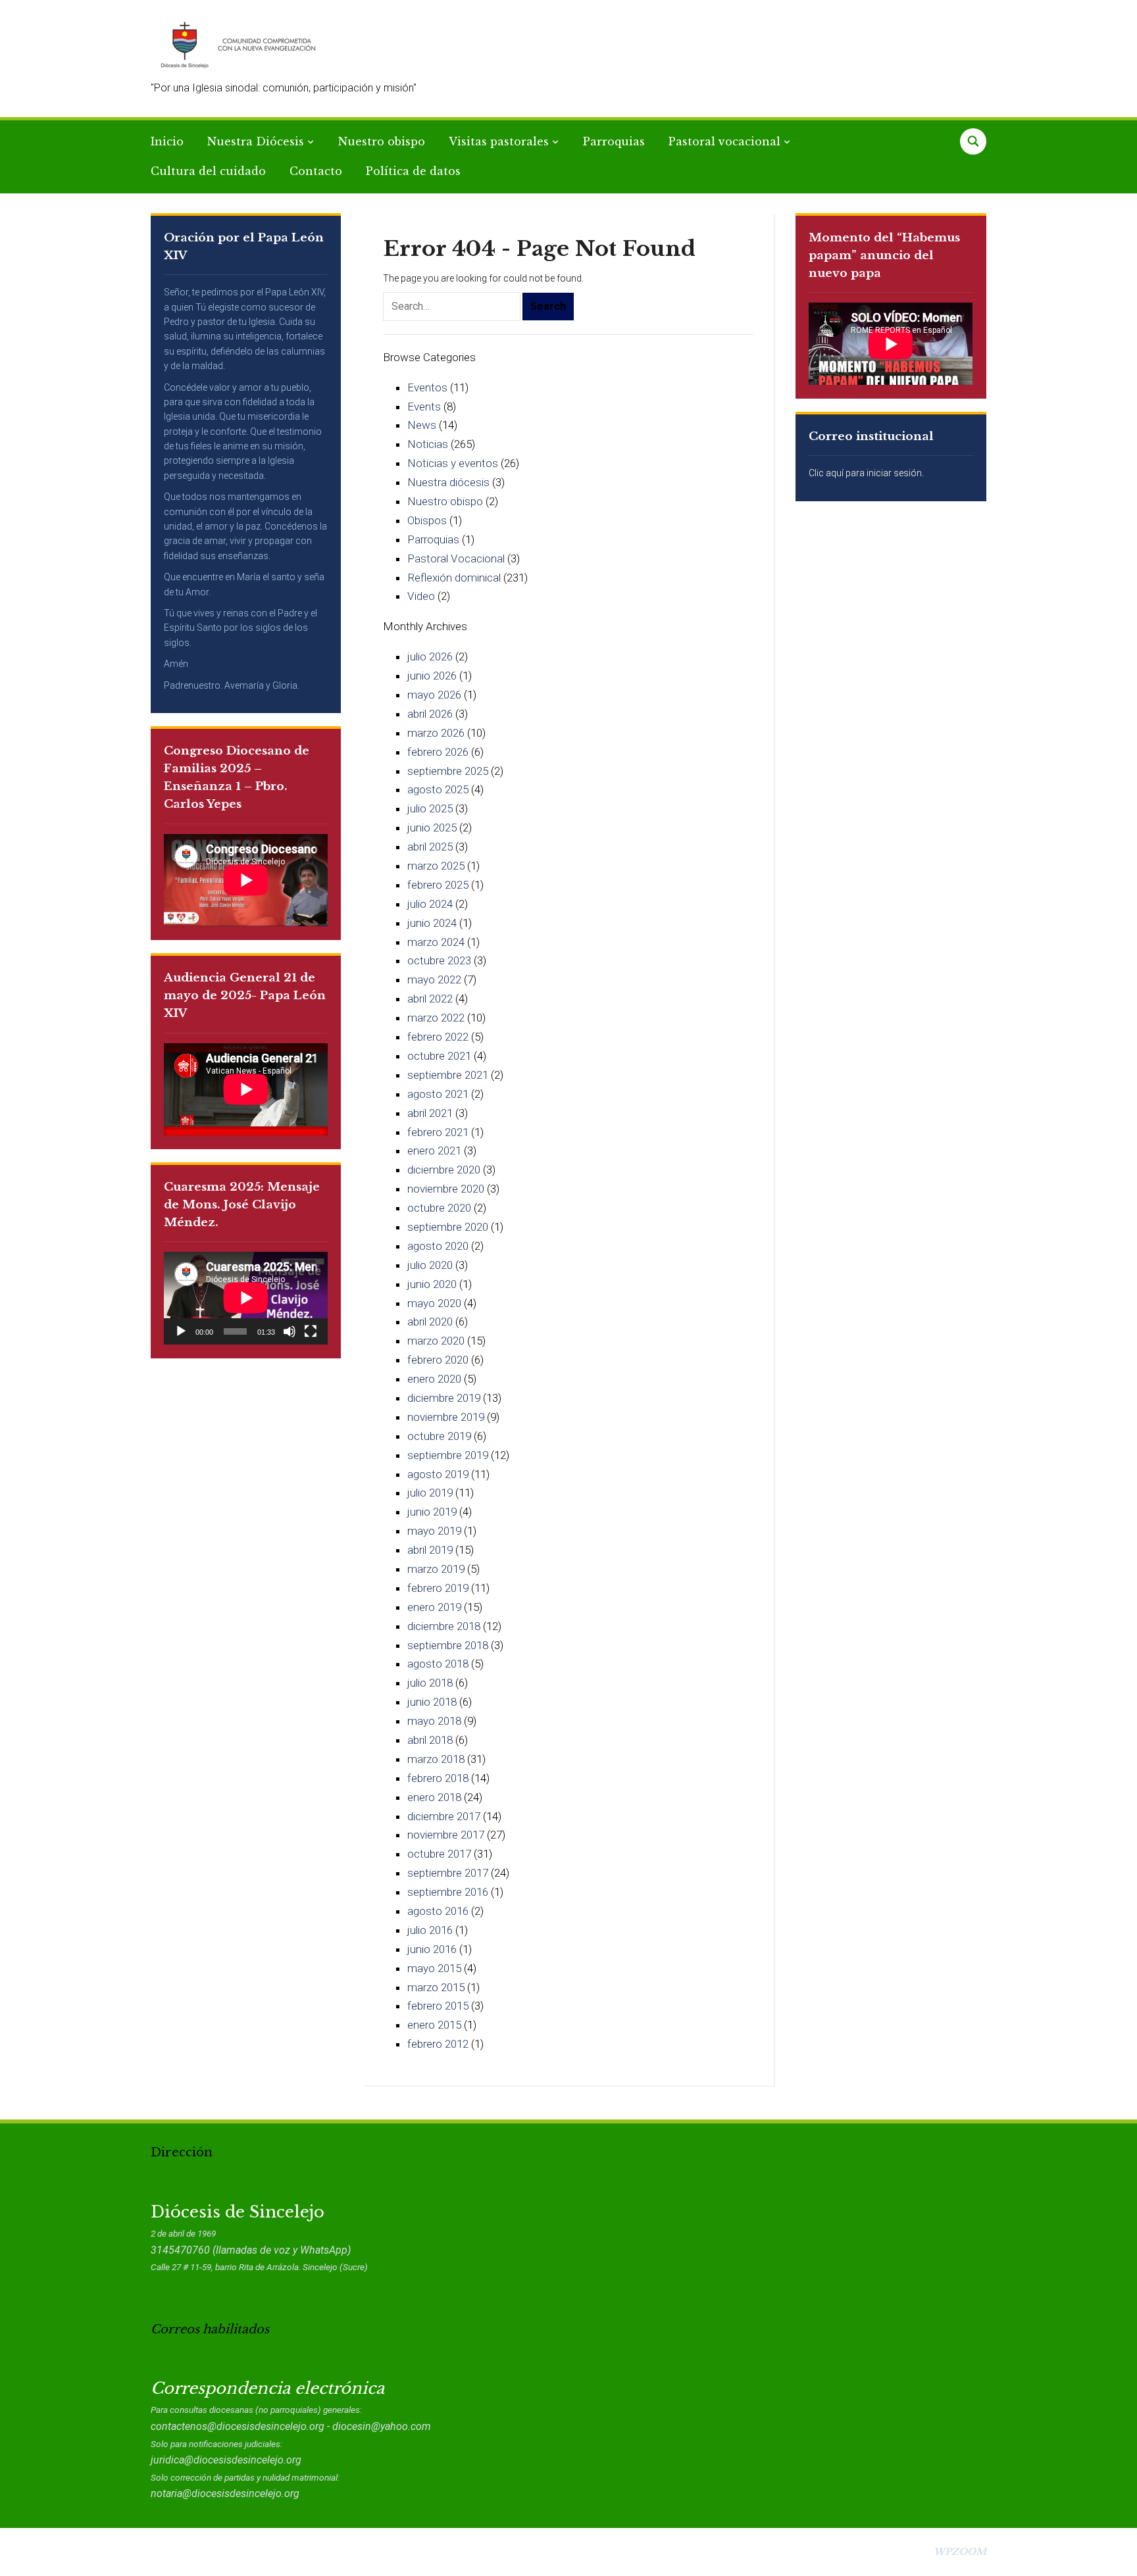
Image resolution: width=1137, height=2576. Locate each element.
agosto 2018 (438, 1664)
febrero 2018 (438, 1778)
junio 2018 (432, 1702)
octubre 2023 (439, 960)
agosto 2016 (438, 1911)
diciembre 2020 (444, 1170)
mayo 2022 (434, 979)
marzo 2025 (436, 866)
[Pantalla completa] (311, 1331)
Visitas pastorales (499, 141)
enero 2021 (434, 1151)
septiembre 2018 (448, 1645)
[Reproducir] (181, 1331)
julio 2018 (430, 1683)
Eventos (427, 387)
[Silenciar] (290, 1331)
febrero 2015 (438, 2006)
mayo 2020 (434, 1303)
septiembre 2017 (448, 1873)
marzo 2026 (436, 733)
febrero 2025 (438, 885)
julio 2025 (430, 808)
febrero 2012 (438, 2044)
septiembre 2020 (448, 1227)
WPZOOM (960, 2552)
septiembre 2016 (448, 1892)
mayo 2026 (434, 695)
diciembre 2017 (444, 1816)
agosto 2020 (438, 1246)
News (422, 425)
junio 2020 (432, 1284)
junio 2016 (432, 1949)
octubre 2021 (439, 1056)
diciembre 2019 (444, 1398)
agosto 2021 (438, 1094)
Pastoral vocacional (724, 141)
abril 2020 (430, 1322)
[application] (246, 1298)
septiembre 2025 (448, 771)
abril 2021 (430, 1113)
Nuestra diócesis (448, 482)
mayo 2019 (434, 1531)
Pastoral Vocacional (456, 558)
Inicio (167, 141)
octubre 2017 (439, 1854)
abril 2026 (430, 714)
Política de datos (413, 171)
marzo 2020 (436, 1341)
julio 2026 (430, 656)
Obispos (427, 520)
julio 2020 (430, 1265)
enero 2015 (434, 2025)
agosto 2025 (438, 789)
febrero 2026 (438, 752)
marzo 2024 (436, 942)
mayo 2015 (434, 1968)
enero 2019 (434, 1607)
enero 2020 (434, 1379)
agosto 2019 (438, 1474)
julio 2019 (430, 1493)
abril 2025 (430, 847)
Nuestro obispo (382, 141)
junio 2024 (432, 923)
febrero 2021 (438, 1132)
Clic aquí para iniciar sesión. (866, 473)
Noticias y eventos (453, 463)
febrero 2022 (438, 1037)
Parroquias (614, 141)
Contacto (316, 171)
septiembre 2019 (448, 1455)
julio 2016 (430, 1930)
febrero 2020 (438, 1360)
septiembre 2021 (448, 1075)
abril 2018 (430, 1740)
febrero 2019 (438, 1588)
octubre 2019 (439, 1436)
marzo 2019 (436, 1569)
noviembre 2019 (446, 1417)
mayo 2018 (434, 1721)
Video (421, 596)
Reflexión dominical (454, 578)
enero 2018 (434, 1797)
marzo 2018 (436, 1759)
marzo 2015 (436, 1987)
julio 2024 (430, 904)
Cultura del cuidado (208, 171)
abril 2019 (430, 1550)
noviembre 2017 (446, 1835)
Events (424, 407)
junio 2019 (432, 1512)
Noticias (428, 444)
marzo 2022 (436, 1018)
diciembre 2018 (444, 1626)
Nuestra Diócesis (256, 141)
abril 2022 (430, 999)
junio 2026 (432, 676)
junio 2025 (432, 828)
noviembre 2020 (446, 1189)
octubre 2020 (439, 1208)
